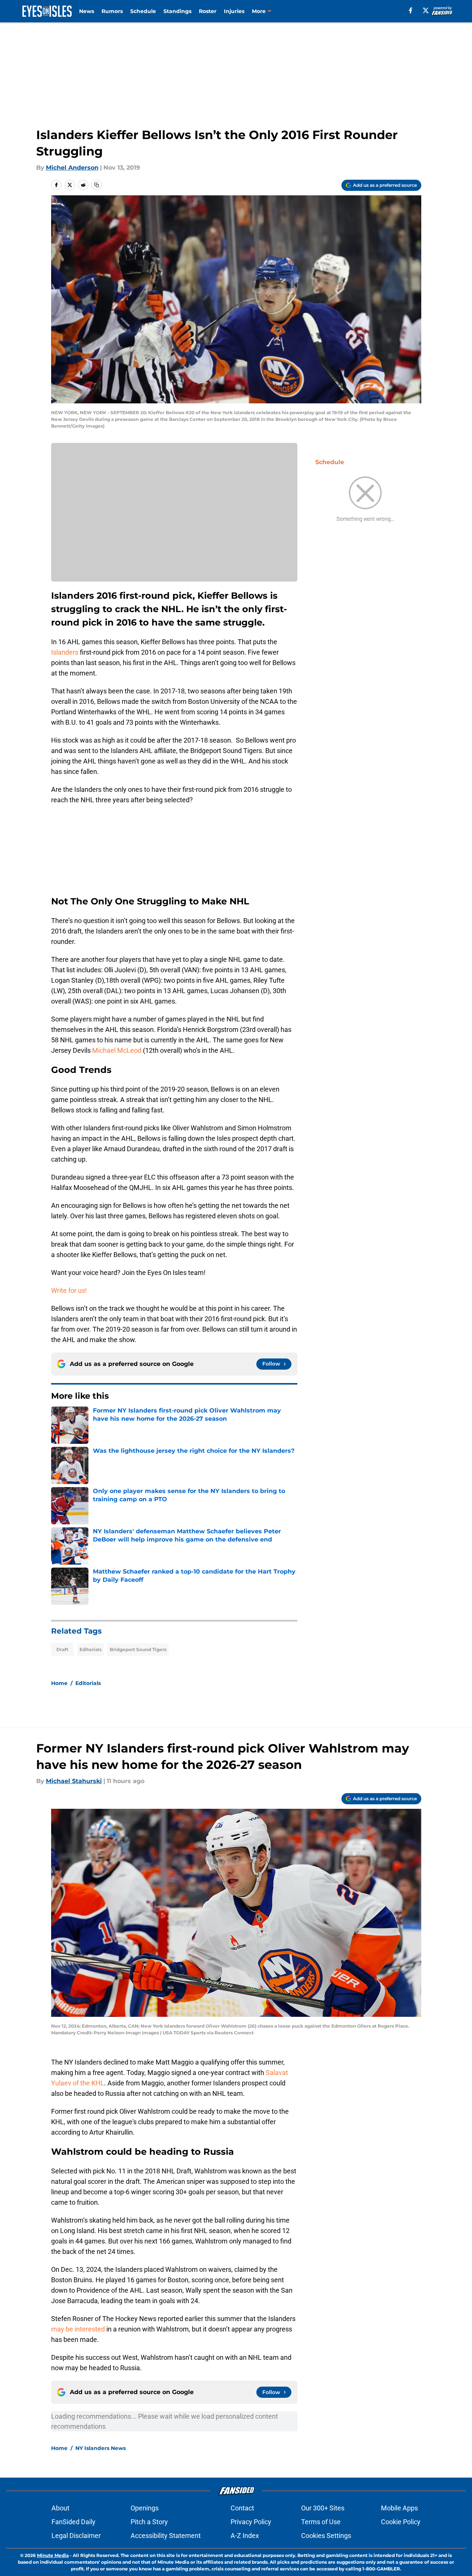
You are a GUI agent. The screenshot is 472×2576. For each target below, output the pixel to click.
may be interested (78, 2329)
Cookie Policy (401, 2522)
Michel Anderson (72, 168)
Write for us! (69, 1290)
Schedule (143, 11)
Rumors (112, 11)
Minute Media (53, 2555)
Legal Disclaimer (76, 2536)
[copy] (97, 185)
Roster (208, 11)
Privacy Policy (251, 2522)
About (60, 2508)
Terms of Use (321, 2522)
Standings (177, 11)
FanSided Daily (74, 2522)
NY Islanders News (101, 2448)
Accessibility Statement (166, 2536)
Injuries (234, 11)
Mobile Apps (399, 2508)
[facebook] (411, 10)
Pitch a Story (149, 2522)
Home (59, 1683)
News (87, 11)
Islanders (65, 652)
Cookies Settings (326, 2536)
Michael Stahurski (74, 1781)
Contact (242, 2508)
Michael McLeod (117, 1050)
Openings (145, 2508)
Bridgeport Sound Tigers (138, 1649)
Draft (62, 1649)
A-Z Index (245, 2536)
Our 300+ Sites (323, 2508)
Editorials (90, 1649)
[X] (426, 10)
